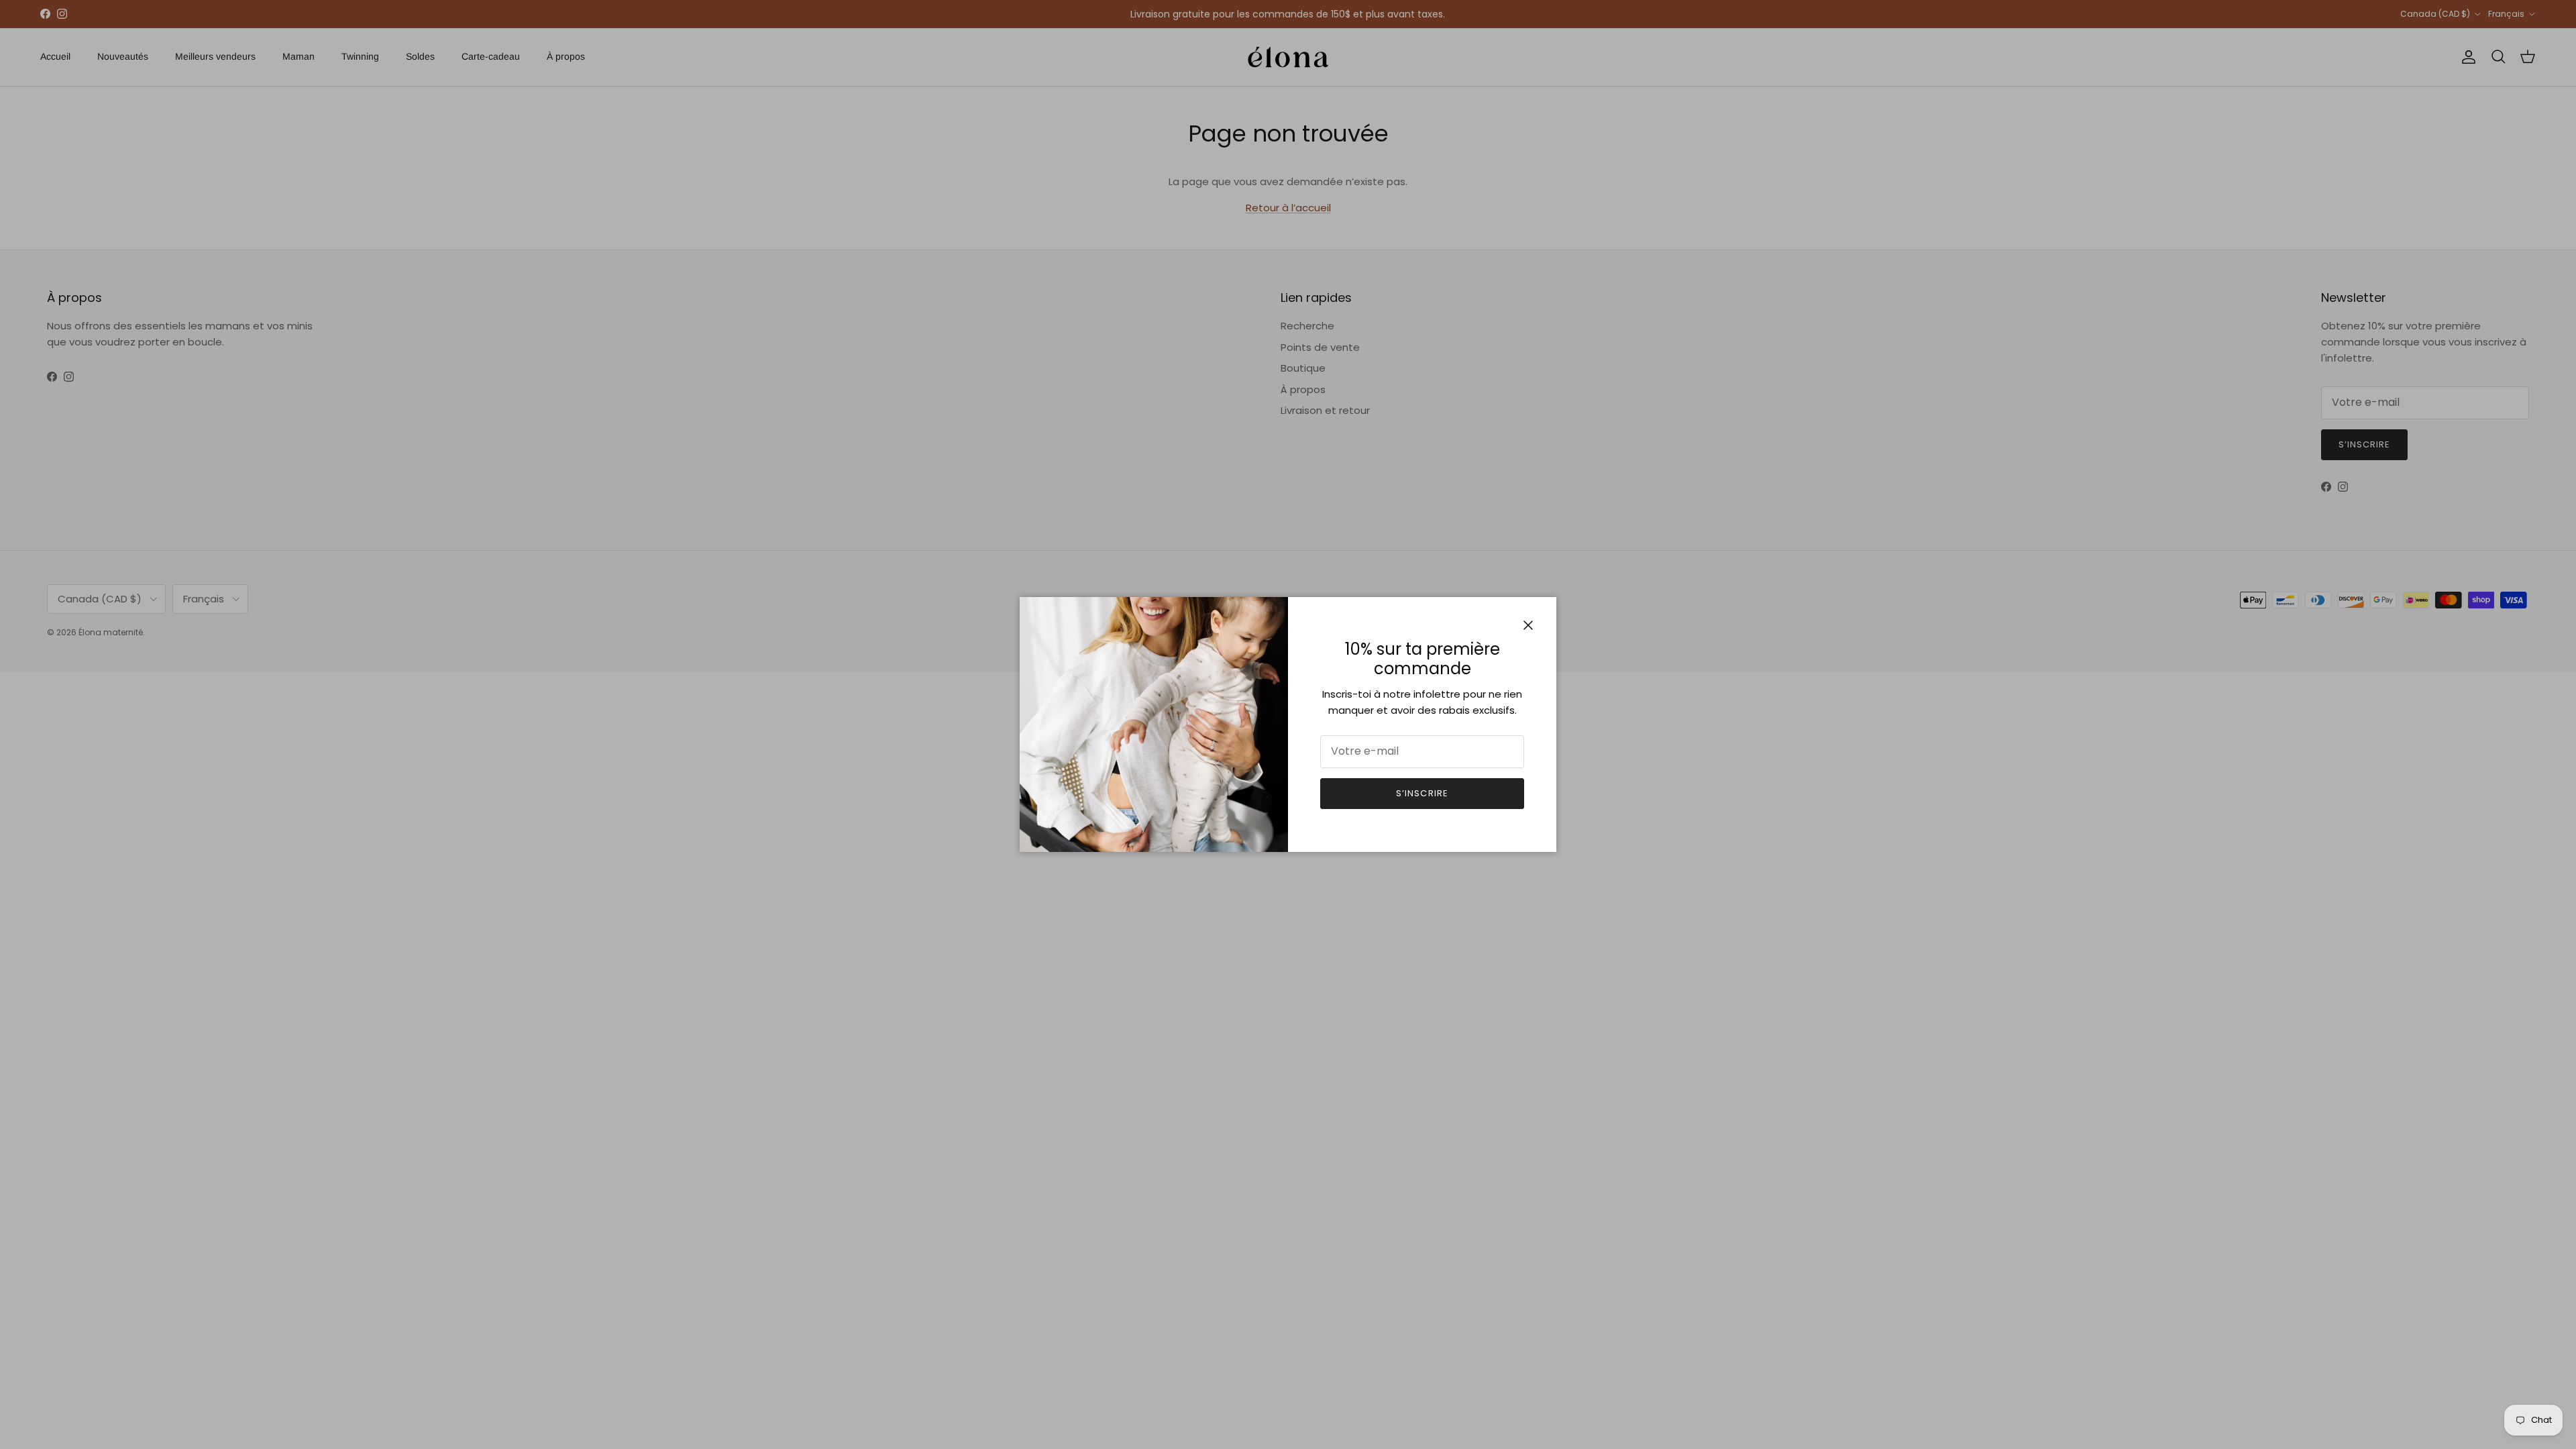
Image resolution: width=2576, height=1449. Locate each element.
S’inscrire (1422, 793)
